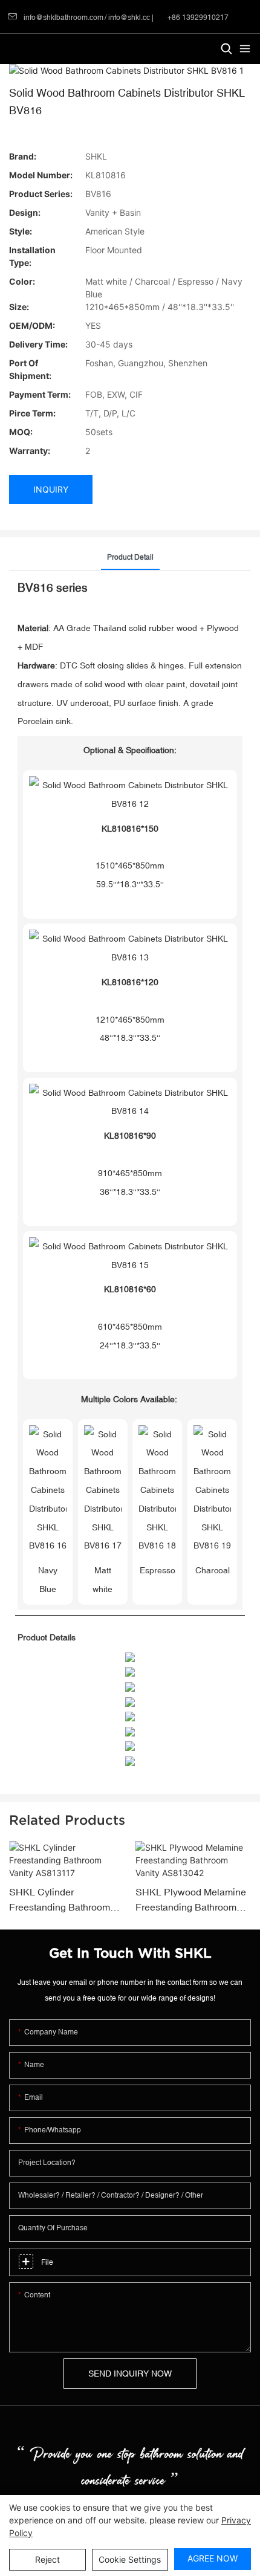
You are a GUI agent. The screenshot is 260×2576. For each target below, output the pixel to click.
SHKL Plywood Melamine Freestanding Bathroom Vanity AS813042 (191, 1901)
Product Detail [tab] (130, 557)
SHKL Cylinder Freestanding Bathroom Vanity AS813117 (60, 1901)
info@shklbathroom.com (63, 18)
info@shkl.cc (130, 18)
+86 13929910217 (197, 18)
